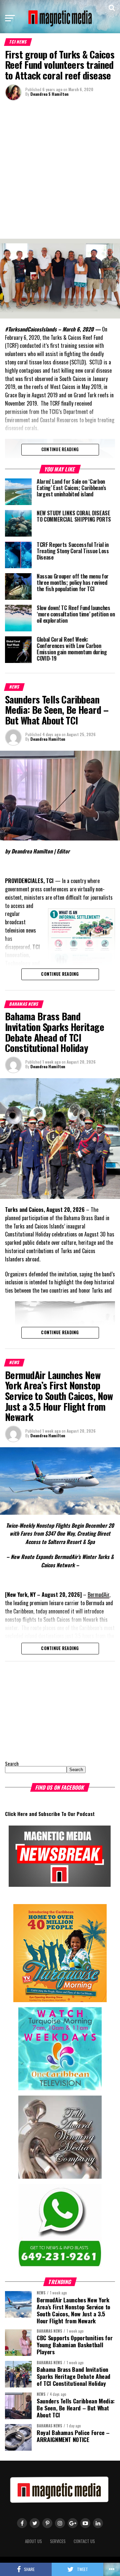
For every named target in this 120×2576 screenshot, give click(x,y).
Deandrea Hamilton (48, 739)
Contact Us (84, 2541)
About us (33, 2541)
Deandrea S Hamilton (49, 94)
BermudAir (98, 1595)
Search (12, 1764)
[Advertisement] (60, 169)
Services (58, 2541)
